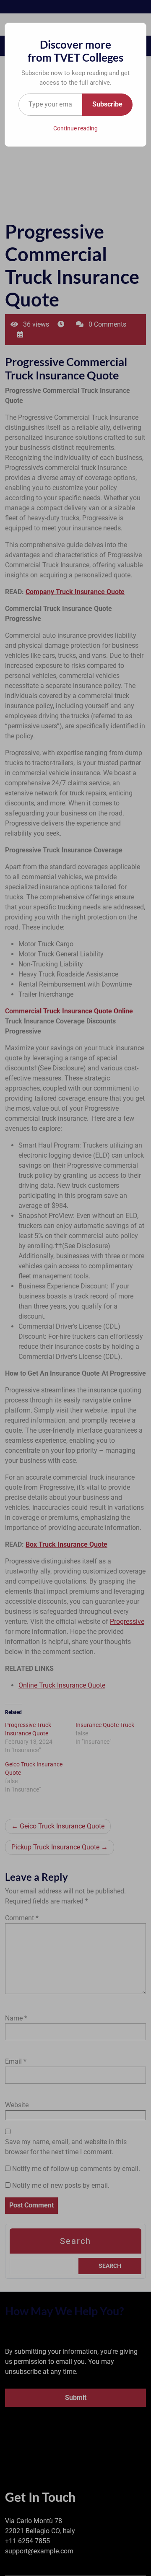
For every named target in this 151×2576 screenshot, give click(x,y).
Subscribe (107, 104)
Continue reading (75, 128)
